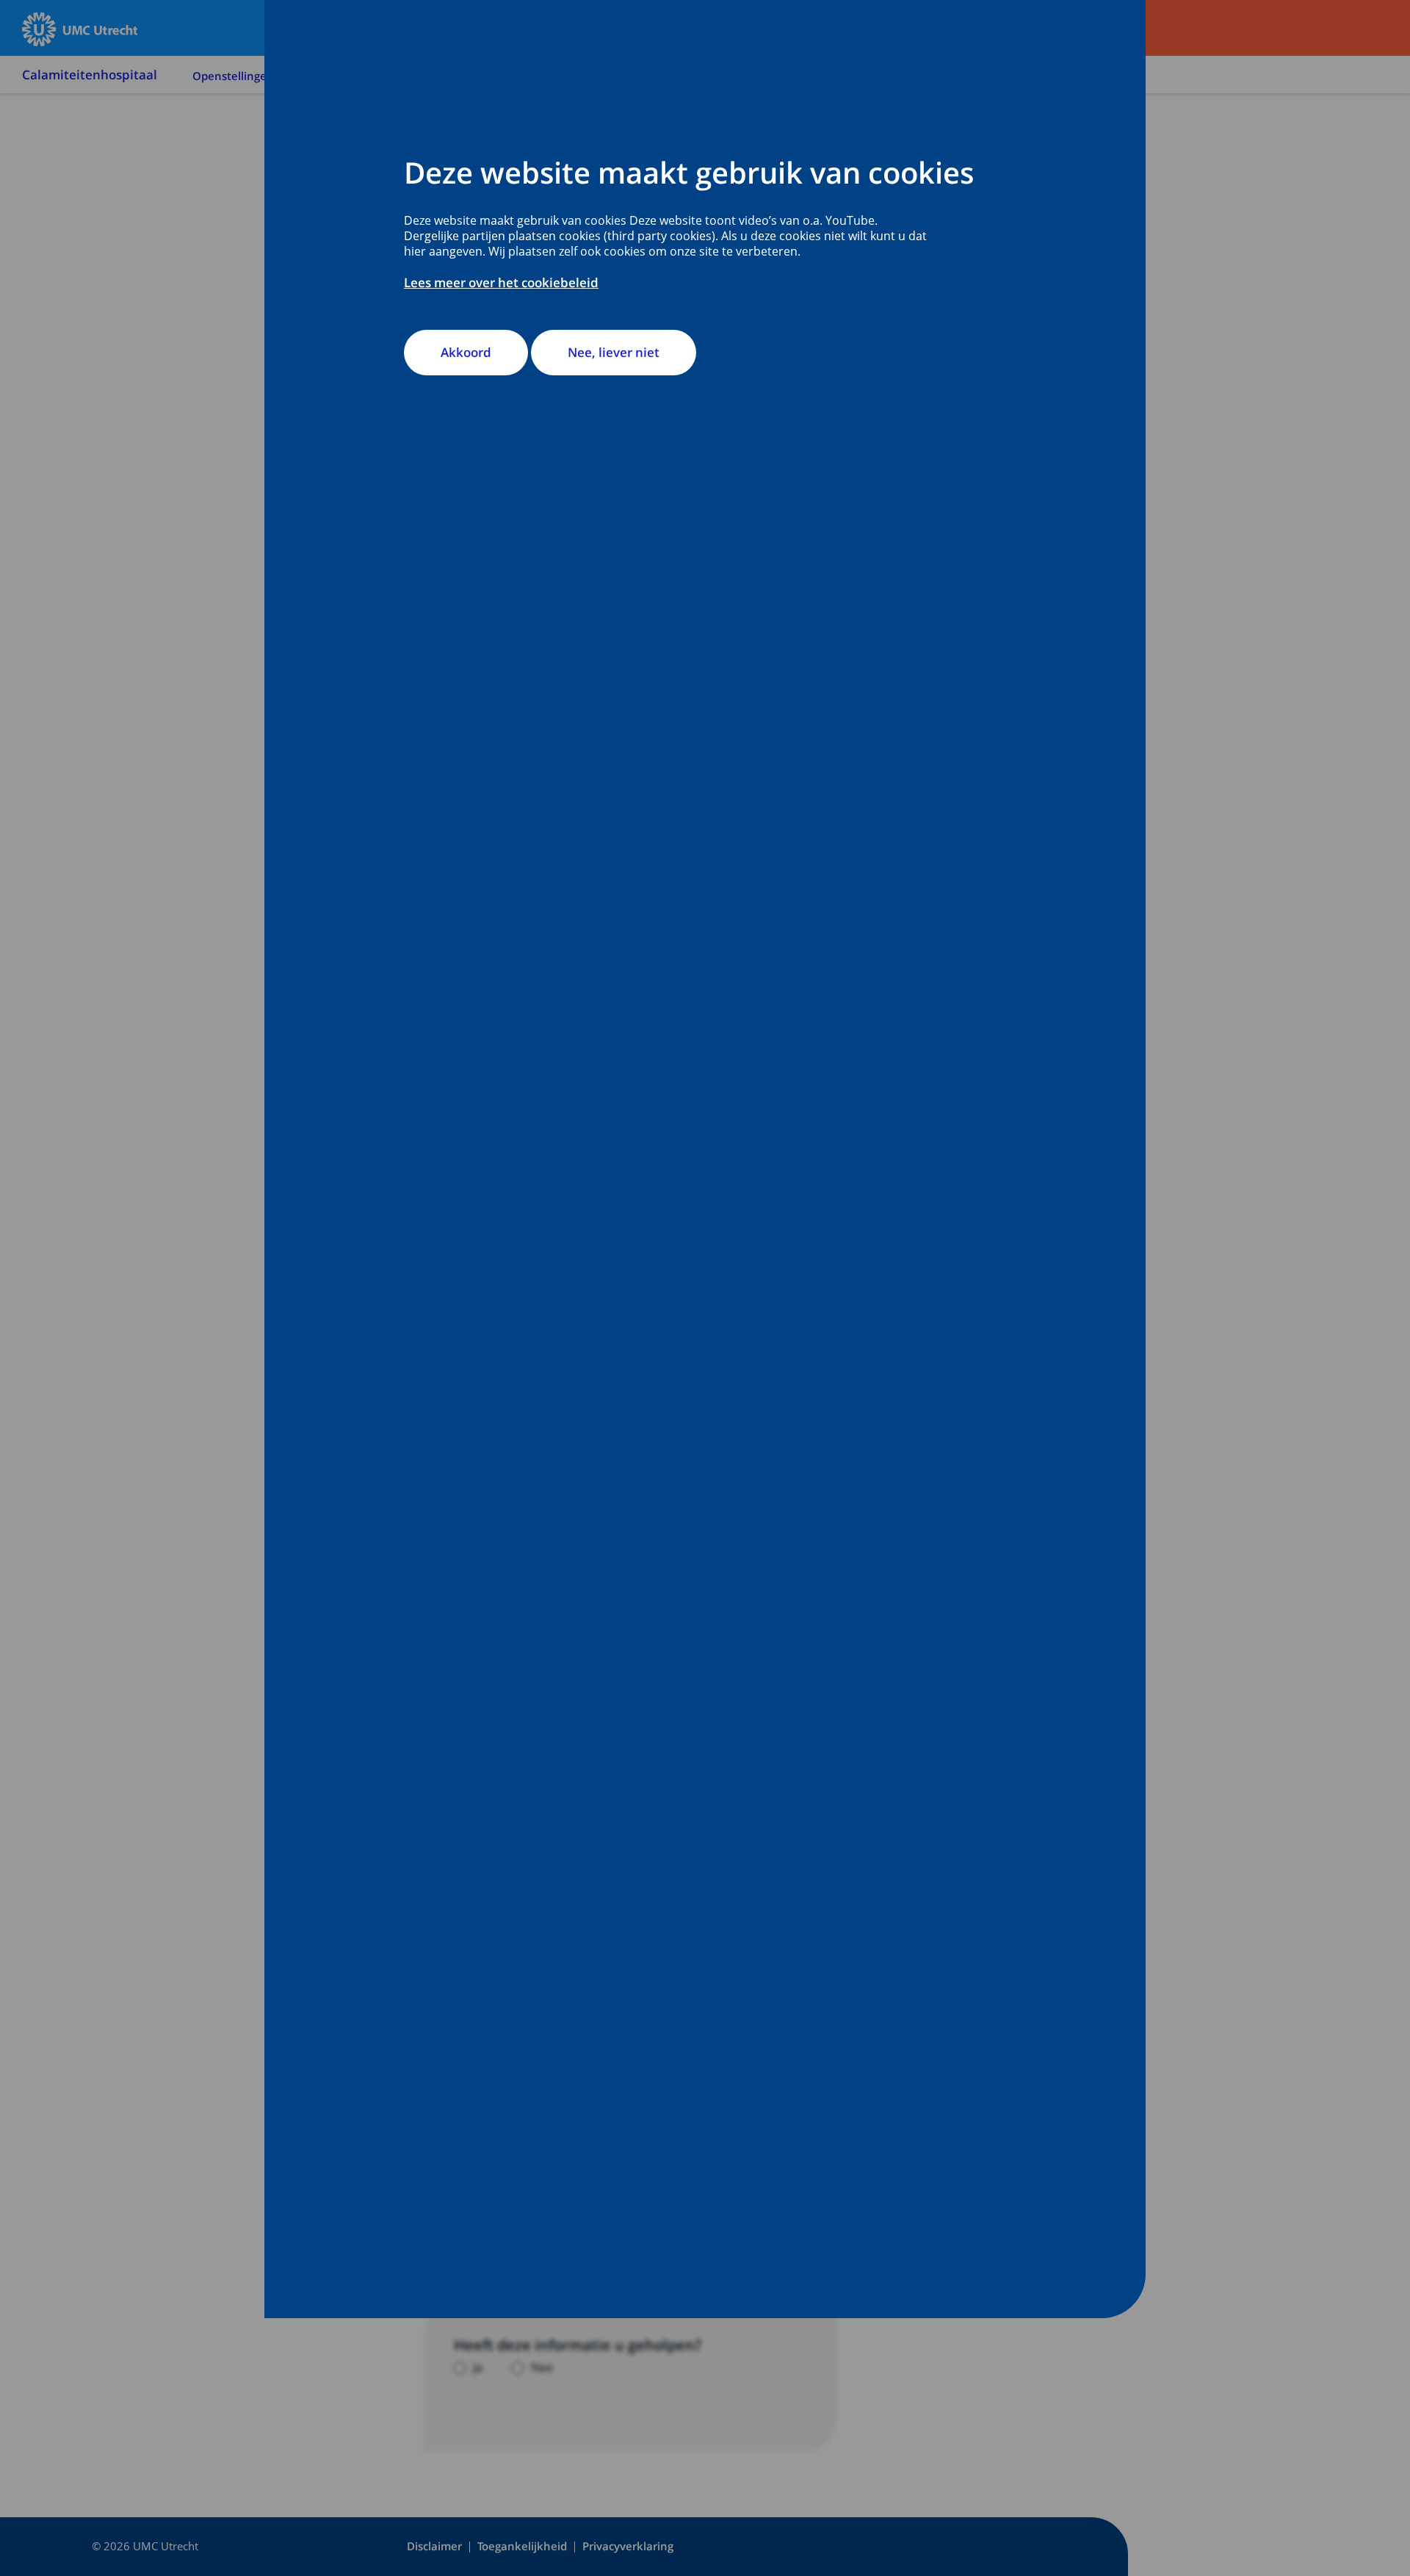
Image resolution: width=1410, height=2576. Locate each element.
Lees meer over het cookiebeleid (501, 282)
